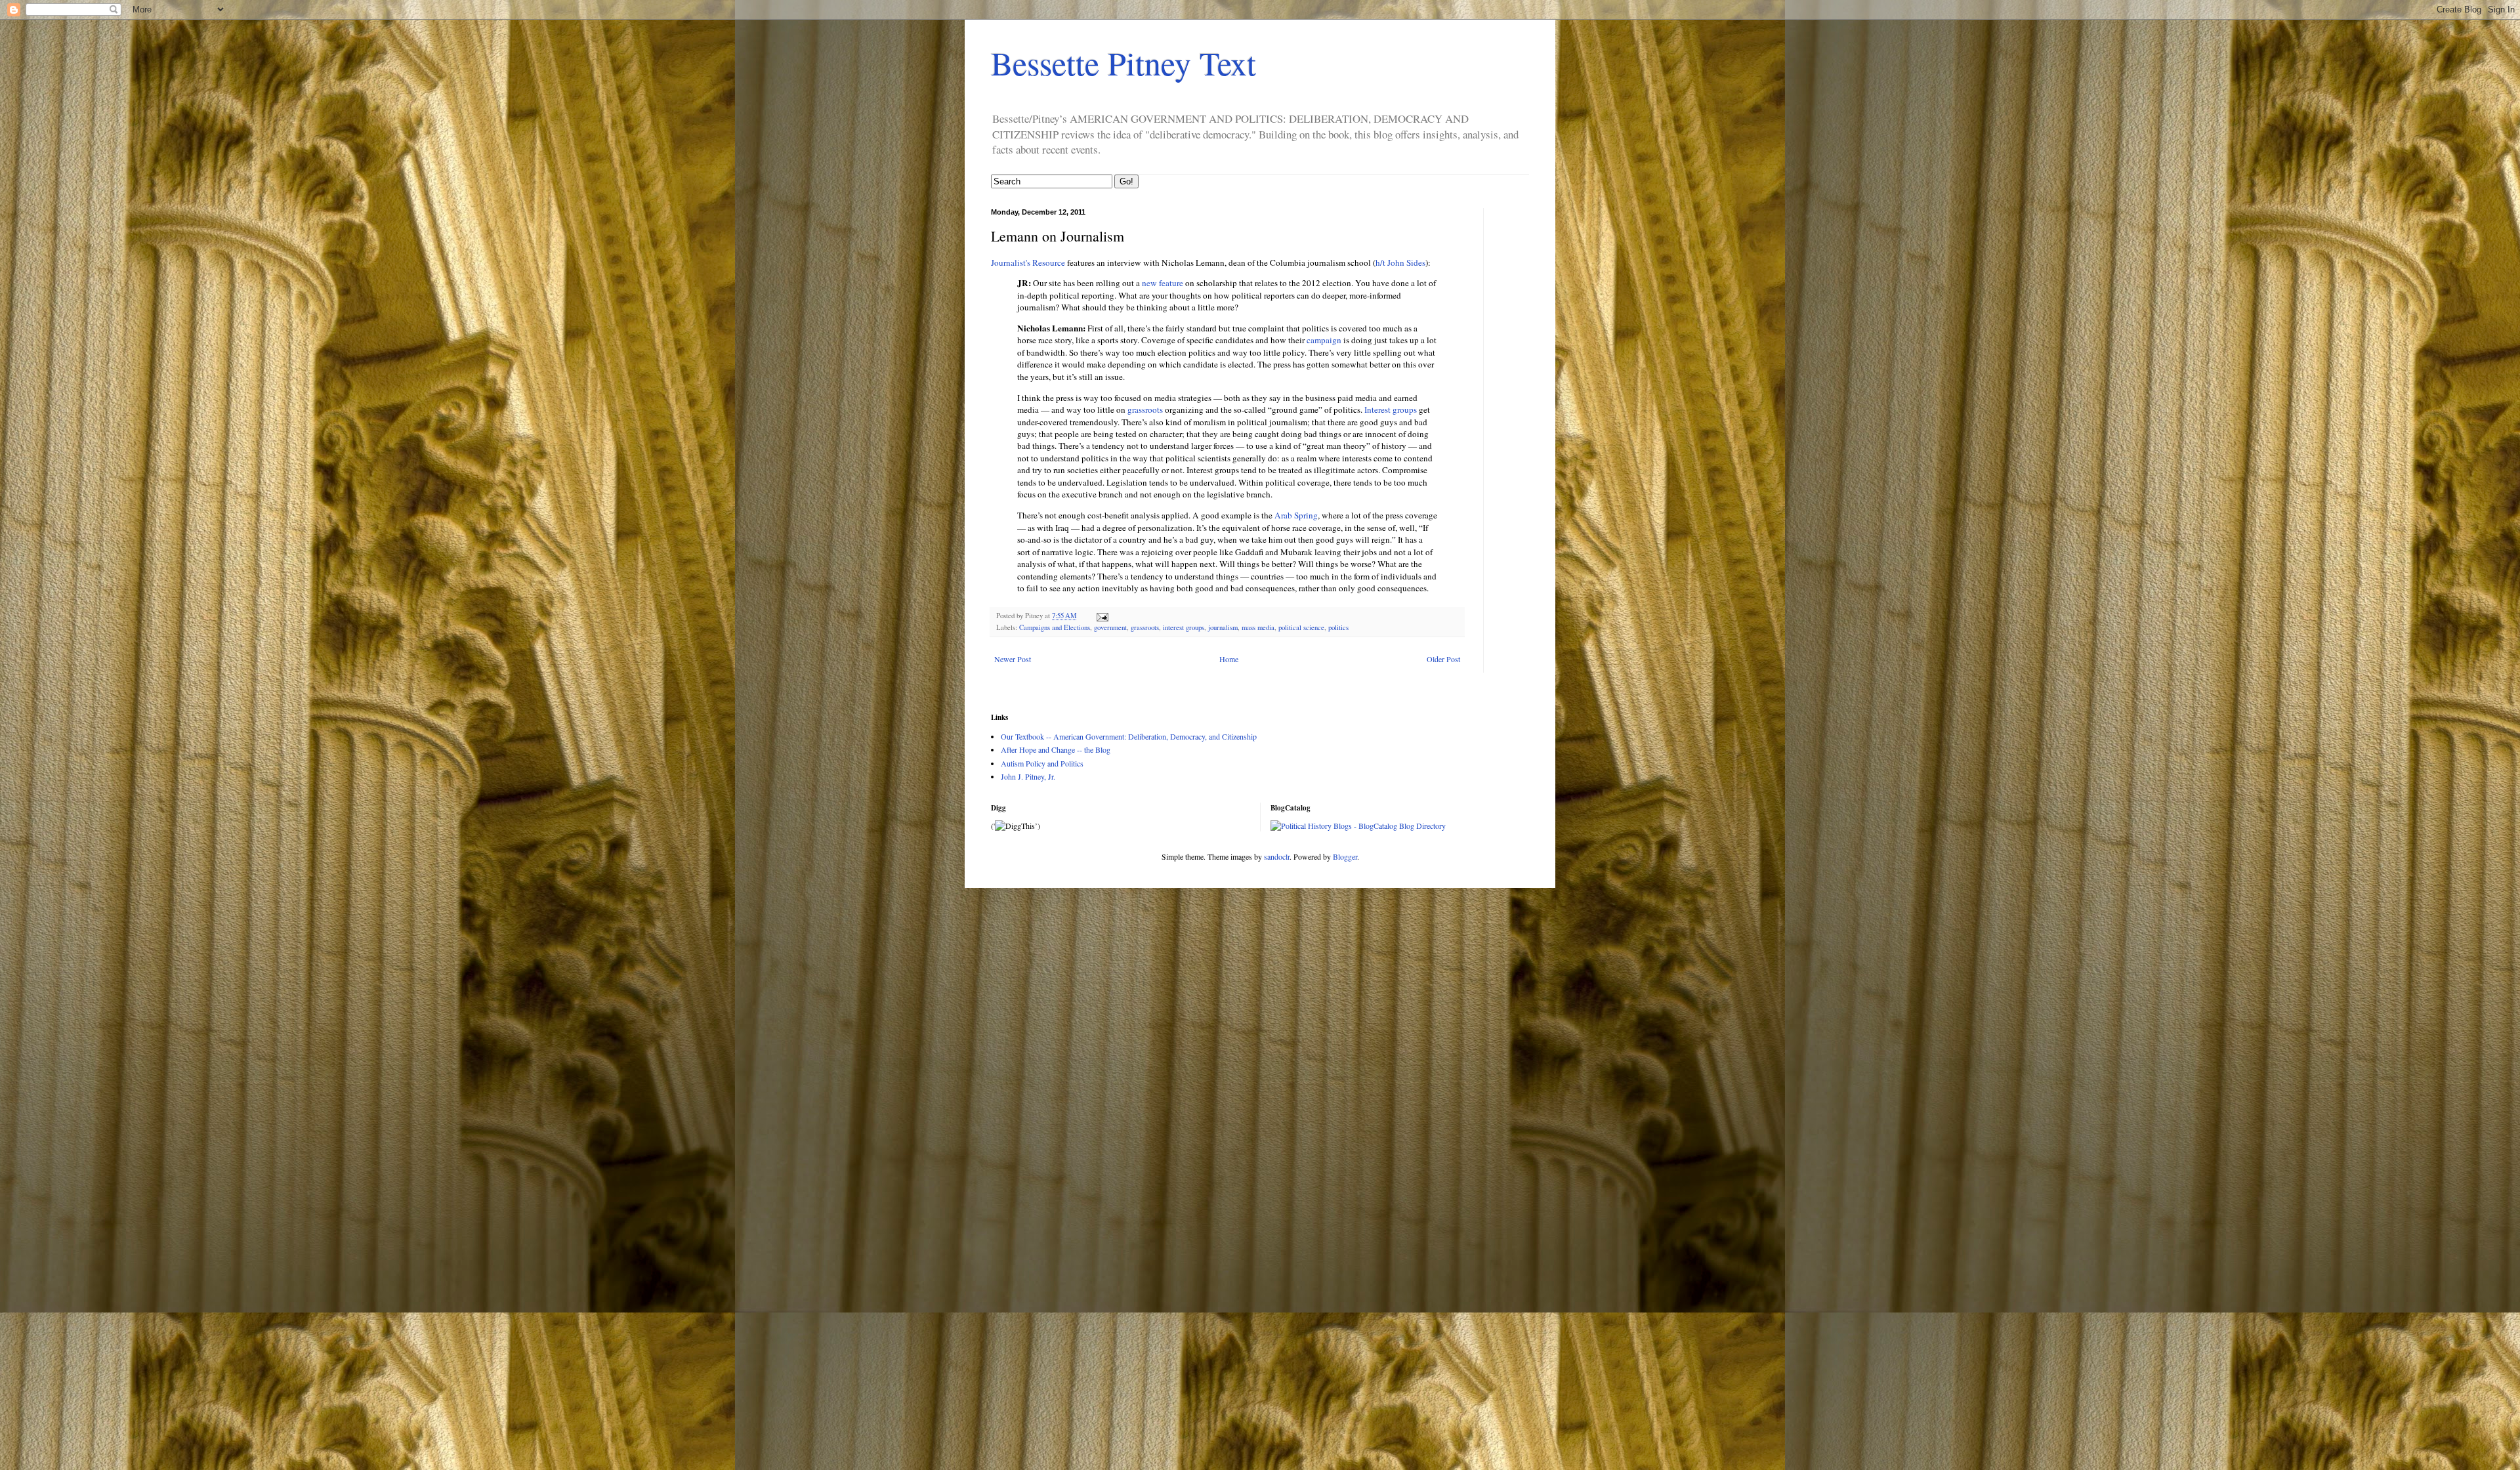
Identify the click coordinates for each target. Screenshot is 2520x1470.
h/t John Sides (1400, 262)
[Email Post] (1102, 616)
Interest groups (1391, 409)
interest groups (1184, 627)
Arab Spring (1296, 515)
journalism (1223, 627)
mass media (1258, 627)
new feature (1163, 283)
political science (1301, 627)
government (1110, 627)
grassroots (1145, 409)
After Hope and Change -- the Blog (1056, 749)
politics (1338, 627)
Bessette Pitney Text (1123, 63)
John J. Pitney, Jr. (1028, 776)
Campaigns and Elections (1055, 627)
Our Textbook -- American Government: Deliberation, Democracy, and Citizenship (1129, 736)
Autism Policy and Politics (1042, 763)
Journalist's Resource (1028, 262)
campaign (1324, 340)
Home (1229, 659)
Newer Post (1013, 659)
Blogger (1345, 856)
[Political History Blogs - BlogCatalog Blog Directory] (1358, 826)
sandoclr (1277, 856)
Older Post (1443, 659)
